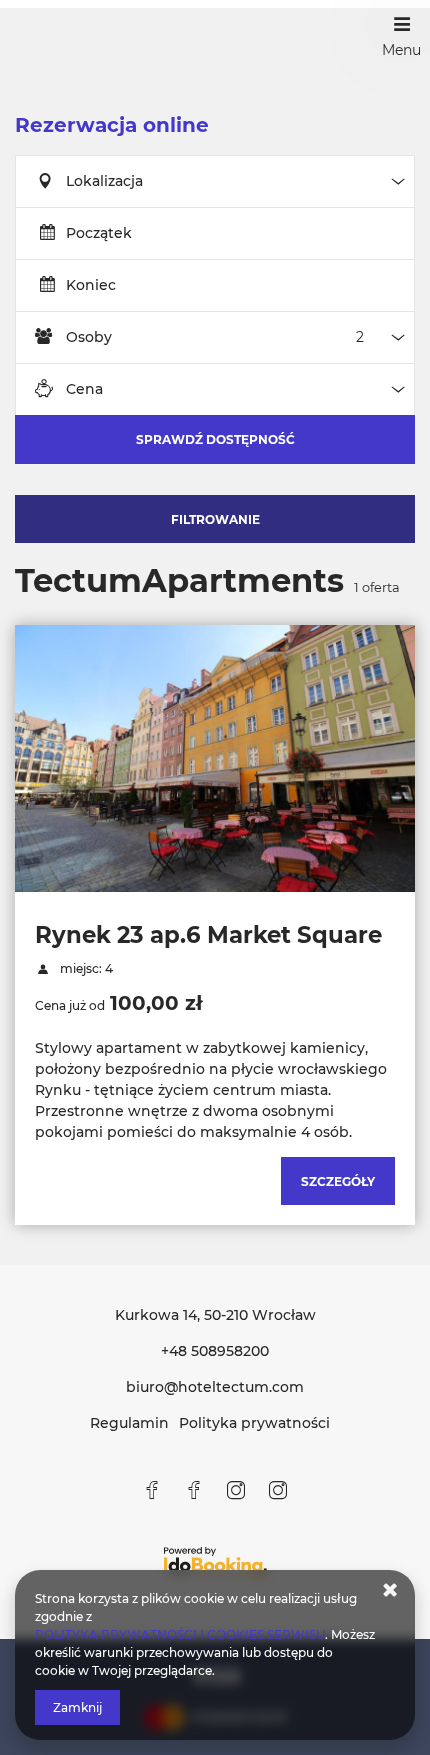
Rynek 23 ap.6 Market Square (208, 935)
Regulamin (129, 1423)
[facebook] (152, 1490)
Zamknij (77, 1707)
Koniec (91, 285)
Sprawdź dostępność (215, 439)
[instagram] (236, 1490)
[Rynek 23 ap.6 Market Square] (215, 758)
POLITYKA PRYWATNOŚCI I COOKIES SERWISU (180, 1634)
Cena (84, 389)
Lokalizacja (104, 181)
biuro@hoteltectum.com (215, 1387)
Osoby (89, 337)
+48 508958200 (215, 1351)
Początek (99, 233)
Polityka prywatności (254, 1423)
